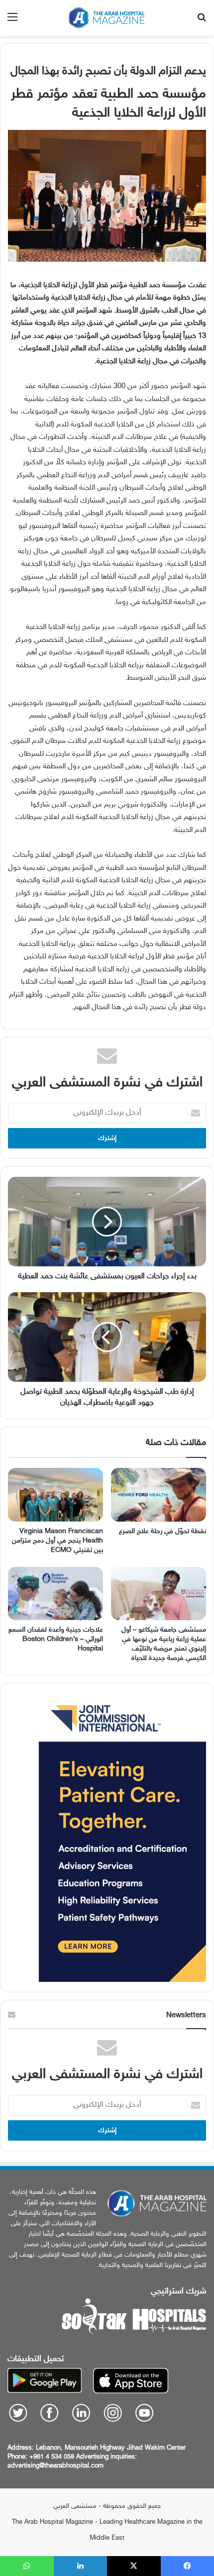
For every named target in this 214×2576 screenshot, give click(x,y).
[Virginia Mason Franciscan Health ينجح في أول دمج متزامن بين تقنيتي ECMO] (55, 1495)
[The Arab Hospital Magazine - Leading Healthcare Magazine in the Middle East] (107, 18)
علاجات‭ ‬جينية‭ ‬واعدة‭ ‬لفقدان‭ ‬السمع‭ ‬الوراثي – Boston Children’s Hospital (56, 1639)
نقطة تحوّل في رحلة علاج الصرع (162, 1531)
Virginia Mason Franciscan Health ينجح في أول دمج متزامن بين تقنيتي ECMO (57, 1541)
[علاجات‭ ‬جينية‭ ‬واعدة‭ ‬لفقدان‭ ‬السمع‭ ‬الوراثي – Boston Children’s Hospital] (55, 1594)
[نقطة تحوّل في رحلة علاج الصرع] (159, 1495)
